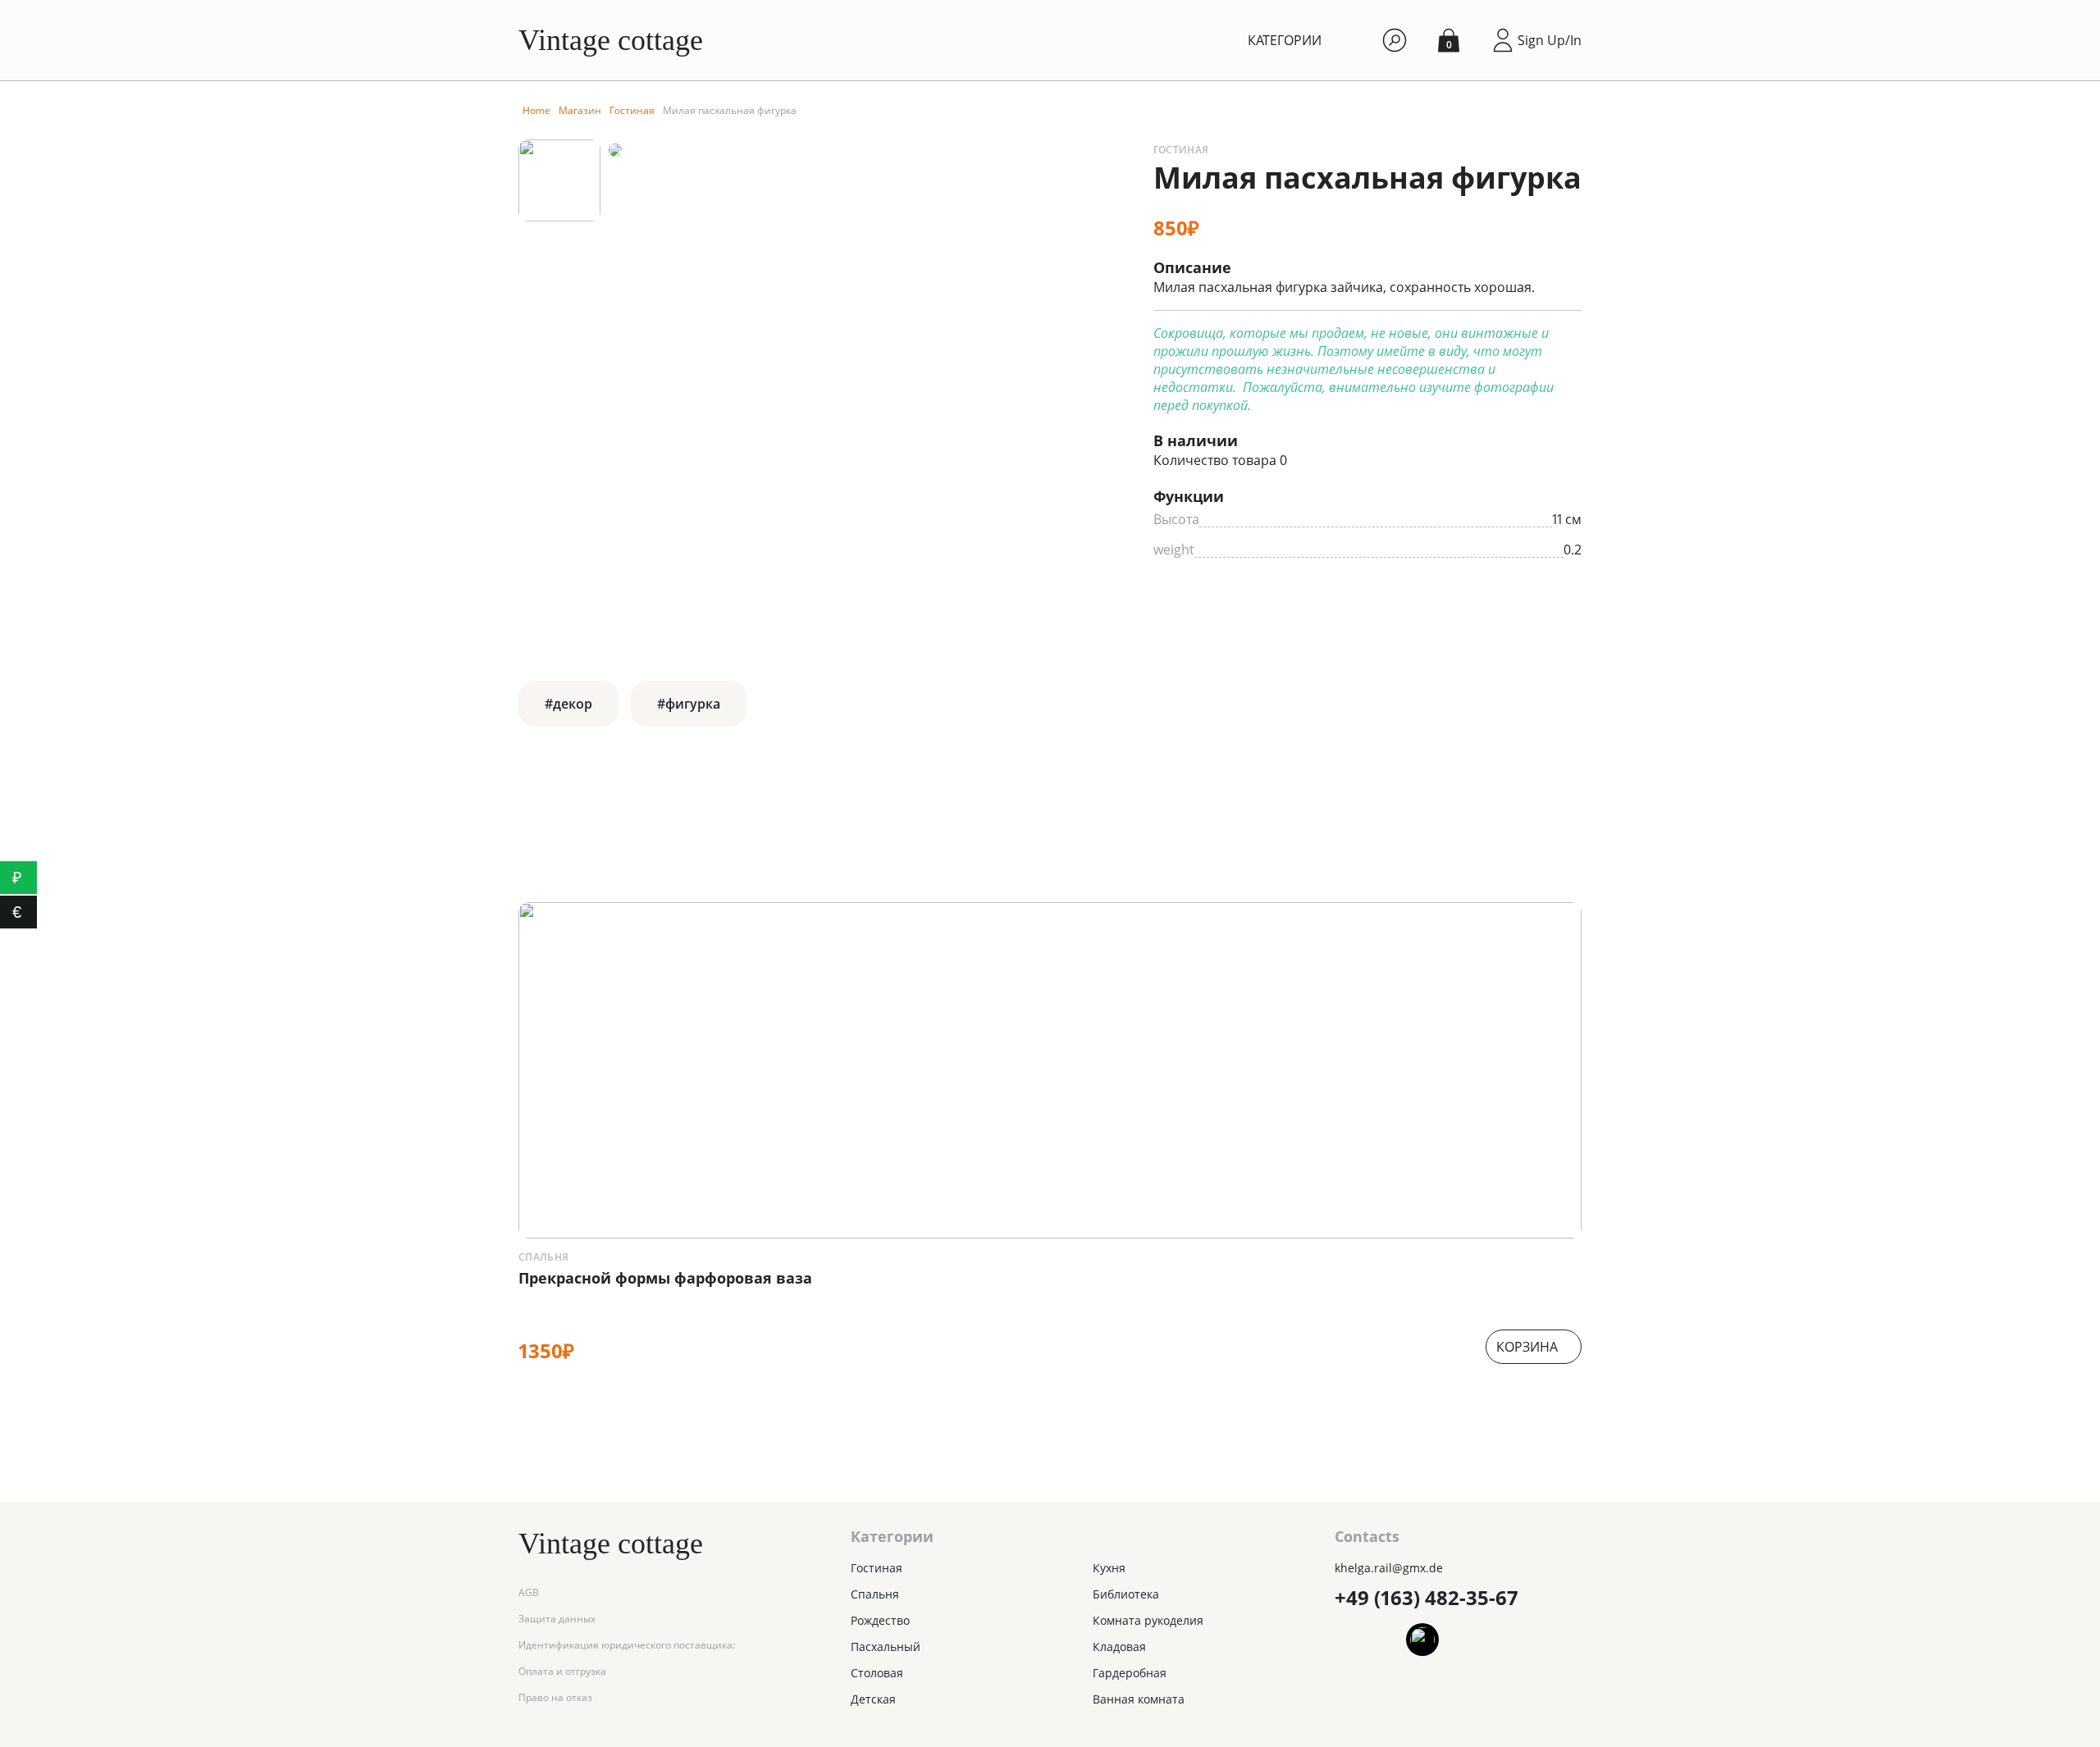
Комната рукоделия (1148, 1620)
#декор (568, 704)
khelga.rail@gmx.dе (1389, 1568)
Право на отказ (555, 1697)
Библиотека (1126, 1594)
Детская (873, 1699)
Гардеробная (1130, 1673)
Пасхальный (886, 1647)
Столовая (877, 1673)
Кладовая (1119, 1647)
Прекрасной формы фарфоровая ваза (665, 1278)
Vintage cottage (611, 40)
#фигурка (689, 704)
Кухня (1109, 1568)
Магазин (580, 110)
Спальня (544, 1257)
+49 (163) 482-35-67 (1427, 1597)
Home (536, 110)
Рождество (880, 1620)
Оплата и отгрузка (562, 1671)
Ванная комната (1139, 1699)
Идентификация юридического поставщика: (627, 1645)
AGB (529, 1592)
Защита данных (557, 1619)
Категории (1285, 40)
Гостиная (632, 110)
